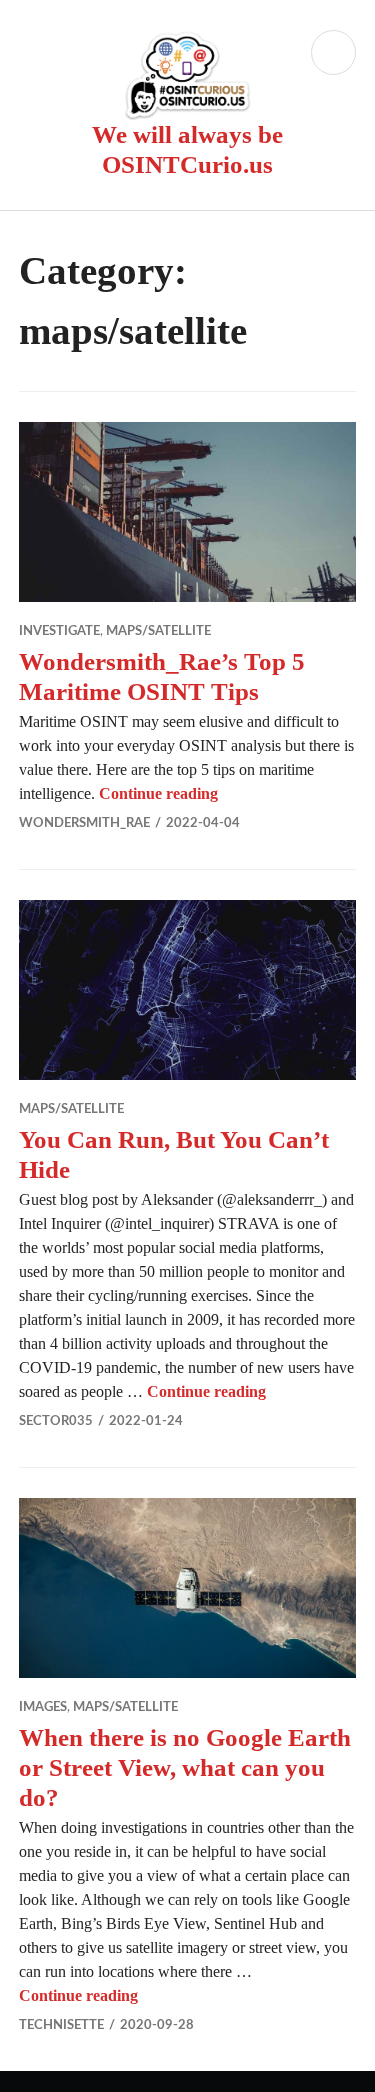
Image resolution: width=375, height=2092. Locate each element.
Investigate (59, 631)
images (43, 1707)
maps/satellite (158, 631)
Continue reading (158, 793)
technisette (61, 2025)
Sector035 (56, 1421)
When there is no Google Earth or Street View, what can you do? (185, 1767)
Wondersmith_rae (84, 823)
